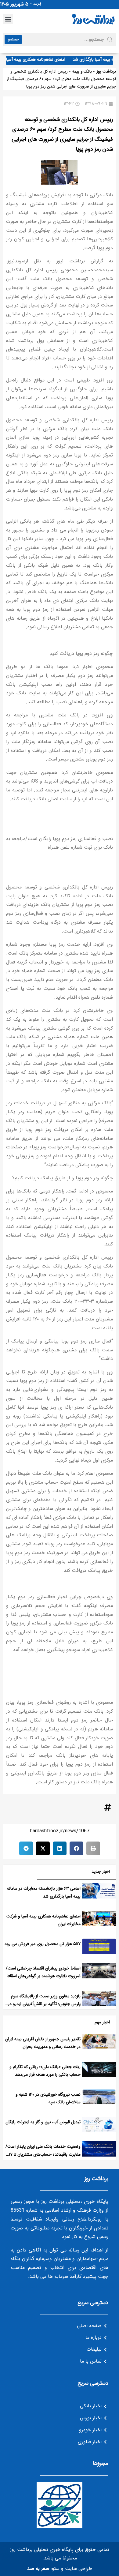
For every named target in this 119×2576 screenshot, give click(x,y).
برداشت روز (106, 71)
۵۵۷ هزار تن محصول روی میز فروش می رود (43, 1944)
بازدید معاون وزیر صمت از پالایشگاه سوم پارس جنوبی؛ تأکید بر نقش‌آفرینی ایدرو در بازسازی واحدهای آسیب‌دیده (44, 2004)
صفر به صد (38, 2568)
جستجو (13, 39)
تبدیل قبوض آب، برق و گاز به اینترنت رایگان (43, 2122)
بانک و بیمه (82, 71)
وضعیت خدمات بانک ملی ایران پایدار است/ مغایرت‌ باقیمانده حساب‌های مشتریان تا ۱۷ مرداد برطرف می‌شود (43, 2154)
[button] (8, 19)
